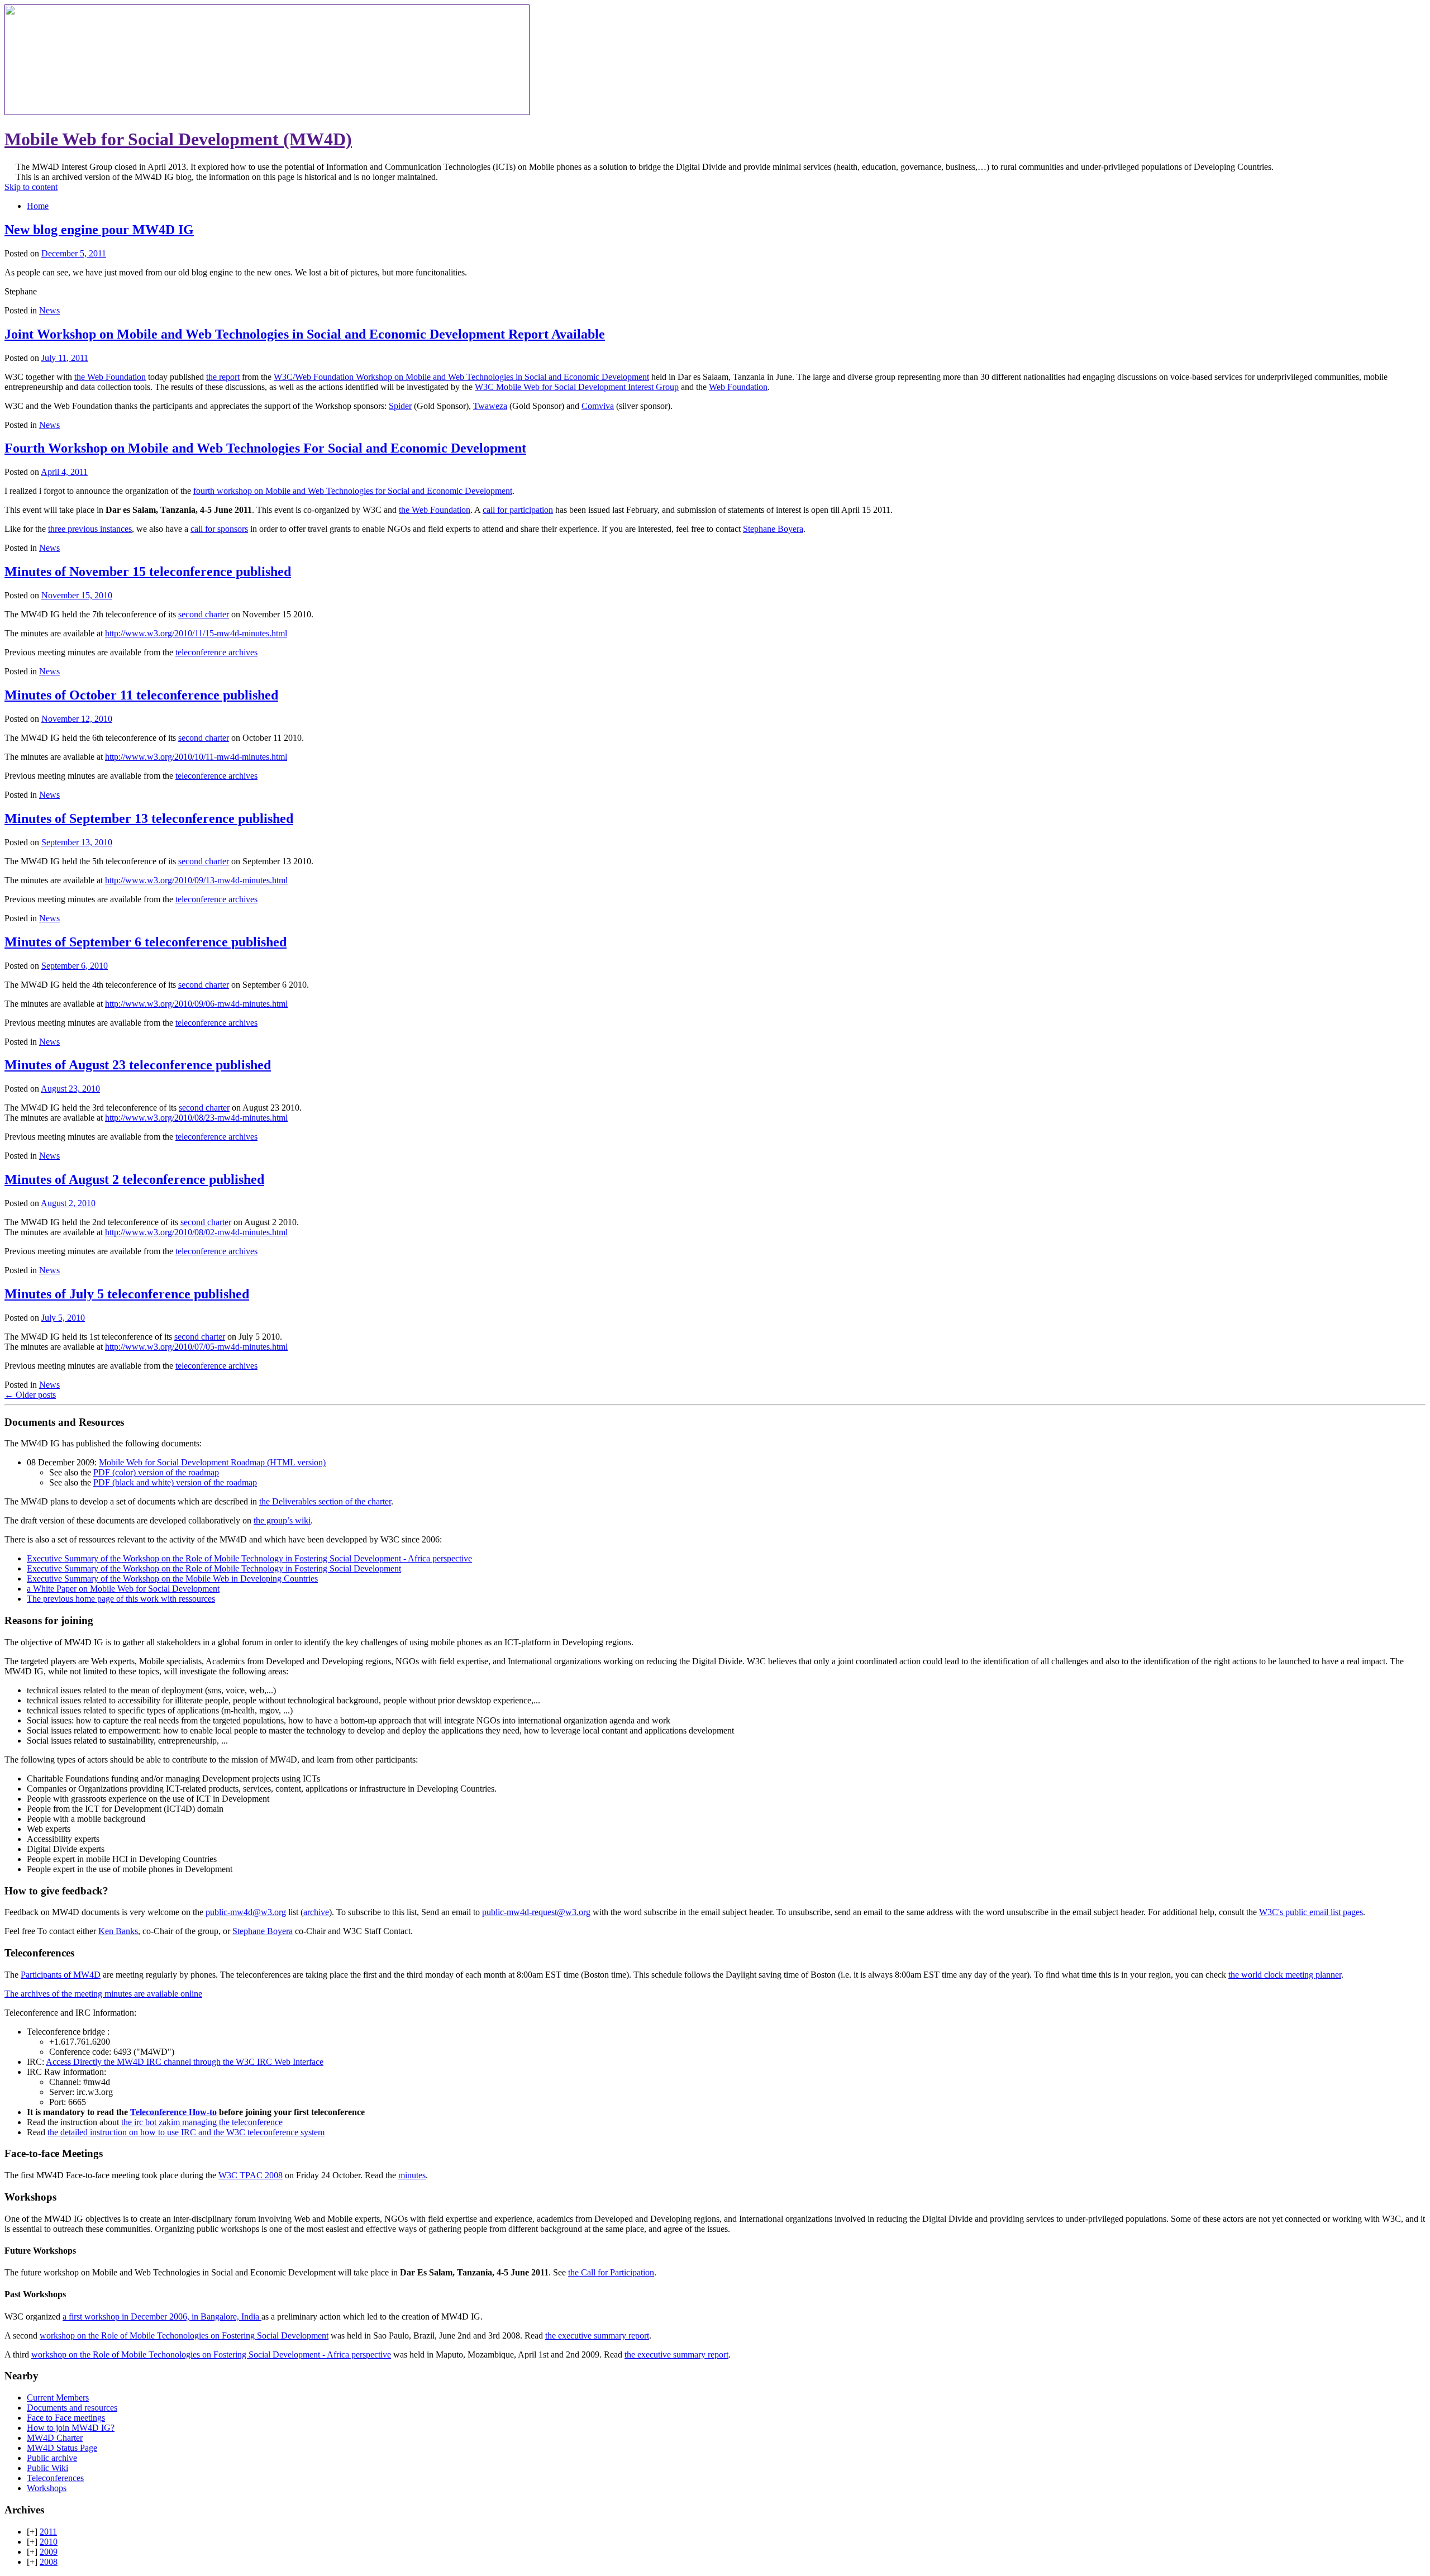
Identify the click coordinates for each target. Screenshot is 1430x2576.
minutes (412, 2175)
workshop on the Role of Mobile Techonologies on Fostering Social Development (184, 2335)
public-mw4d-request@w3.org (536, 1912)
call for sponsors (219, 529)
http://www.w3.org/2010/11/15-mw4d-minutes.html (196, 633)
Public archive (52, 2458)
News (49, 310)
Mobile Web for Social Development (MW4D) (178, 139)
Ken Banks (118, 1931)
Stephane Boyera (773, 529)
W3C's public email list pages (1311, 1912)
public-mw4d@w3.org (246, 1912)
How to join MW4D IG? (71, 2428)
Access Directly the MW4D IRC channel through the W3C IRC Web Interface (185, 2062)
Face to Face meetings (66, 2418)
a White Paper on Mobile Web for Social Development (123, 1589)
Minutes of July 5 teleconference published (127, 1294)
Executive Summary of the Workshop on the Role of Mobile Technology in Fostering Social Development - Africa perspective (249, 1558)
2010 (49, 2542)
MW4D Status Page (62, 2448)
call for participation (518, 510)
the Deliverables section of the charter (325, 1501)
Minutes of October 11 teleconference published (141, 695)
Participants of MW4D (61, 1975)
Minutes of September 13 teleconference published (149, 818)
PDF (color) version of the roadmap (156, 1472)
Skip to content (31, 187)
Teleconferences (55, 2478)
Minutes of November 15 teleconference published (148, 572)
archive (316, 1912)
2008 (49, 2562)
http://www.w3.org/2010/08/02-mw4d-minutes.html (196, 1232)
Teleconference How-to (173, 2112)
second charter (204, 614)
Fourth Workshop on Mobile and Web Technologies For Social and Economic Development (265, 448)
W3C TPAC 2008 (251, 2175)
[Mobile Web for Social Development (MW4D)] (267, 112)
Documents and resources (72, 2408)
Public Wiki (47, 2468)
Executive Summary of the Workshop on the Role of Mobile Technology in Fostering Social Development (214, 1568)
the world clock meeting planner (1285, 1975)
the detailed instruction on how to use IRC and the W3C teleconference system (186, 2132)
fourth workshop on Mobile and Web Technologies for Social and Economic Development (353, 491)
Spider (400, 406)
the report (223, 377)
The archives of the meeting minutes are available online (103, 1994)
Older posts (30, 1395)
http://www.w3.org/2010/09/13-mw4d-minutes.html (196, 880)
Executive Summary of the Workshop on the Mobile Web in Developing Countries (172, 1579)
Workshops (47, 2488)
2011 (48, 2532)
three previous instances (90, 529)
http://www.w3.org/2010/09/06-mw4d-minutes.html (196, 1004)
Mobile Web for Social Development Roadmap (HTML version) (212, 1462)
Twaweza (490, 406)
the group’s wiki (282, 1520)
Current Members (58, 2398)
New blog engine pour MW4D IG (99, 230)
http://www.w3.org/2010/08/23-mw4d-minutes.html (196, 1118)
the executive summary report (597, 2335)
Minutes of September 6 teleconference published (146, 942)
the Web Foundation (110, 377)
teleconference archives (216, 652)
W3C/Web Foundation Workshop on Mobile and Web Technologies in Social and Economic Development (461, 377)
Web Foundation (738, 387)
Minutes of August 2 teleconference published (134, 1179)
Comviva (598, 406)
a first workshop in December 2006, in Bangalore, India (162, 2317)
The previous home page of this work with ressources (121, 1599)
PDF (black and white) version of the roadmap (175, 1482)
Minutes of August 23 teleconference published (138, 1065)
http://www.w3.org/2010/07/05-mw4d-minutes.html (196, 1347)
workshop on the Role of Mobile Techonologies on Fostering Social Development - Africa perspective (211, 2354)
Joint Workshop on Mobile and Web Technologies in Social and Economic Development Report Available (305, 334)
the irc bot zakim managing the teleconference (202, 2122)
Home (38, 206)
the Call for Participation (611, 2272)
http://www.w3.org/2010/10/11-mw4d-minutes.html (196, 757)
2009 (49, 2552)
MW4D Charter (55, 2438)
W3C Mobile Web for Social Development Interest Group (577, 387)
